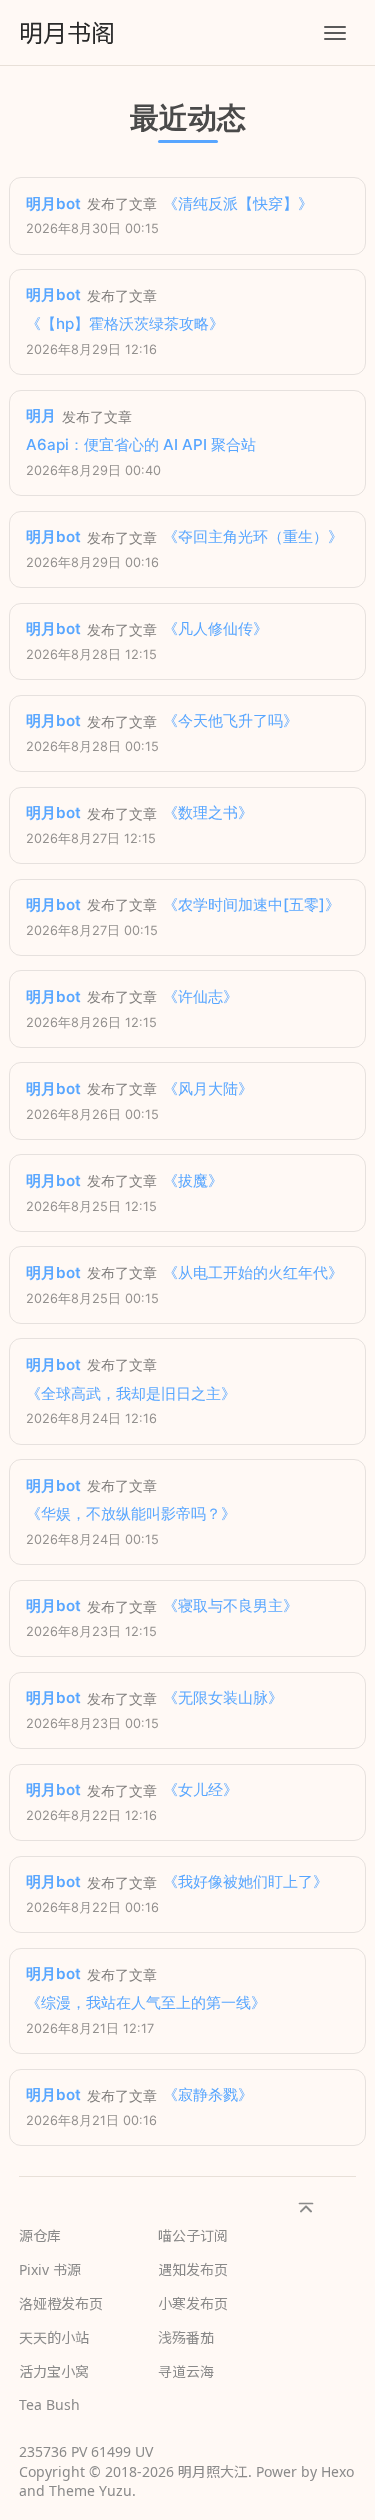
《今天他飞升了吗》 (230, 720)
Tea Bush (49, 2404)
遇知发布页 (193, 2269)
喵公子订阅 (193, 2235)
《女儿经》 (200, 1789)
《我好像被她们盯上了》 (245, 1881)
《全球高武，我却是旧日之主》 (131, 1393)
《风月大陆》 (208, 1088)
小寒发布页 (193, 2303)
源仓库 (40, 2235)
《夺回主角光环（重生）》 (253, 536)
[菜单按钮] (335, 33)
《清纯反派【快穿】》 (238, 203)
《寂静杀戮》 (208, 2094)
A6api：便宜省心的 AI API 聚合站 (141, 444)
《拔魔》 (193, 1180)
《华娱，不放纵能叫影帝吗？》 (131, 1513)
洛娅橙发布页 (61, 2303)
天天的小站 (54, 2337)
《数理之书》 (208, 812)
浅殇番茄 (186, 2337)
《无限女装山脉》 (223, 1697)
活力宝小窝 (54, 2371)
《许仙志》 (200, 996)
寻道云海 (186, 2371)
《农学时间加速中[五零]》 (251, 904)
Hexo (337, 2471)
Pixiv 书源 (50, 2269)
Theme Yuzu (90, 2490)
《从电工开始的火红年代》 (253, 1272)
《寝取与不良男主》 (230, 1605)
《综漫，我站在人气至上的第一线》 (146, 2002)
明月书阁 (67, 32)
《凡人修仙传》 (215, 628)
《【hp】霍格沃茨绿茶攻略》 (125, 323)
